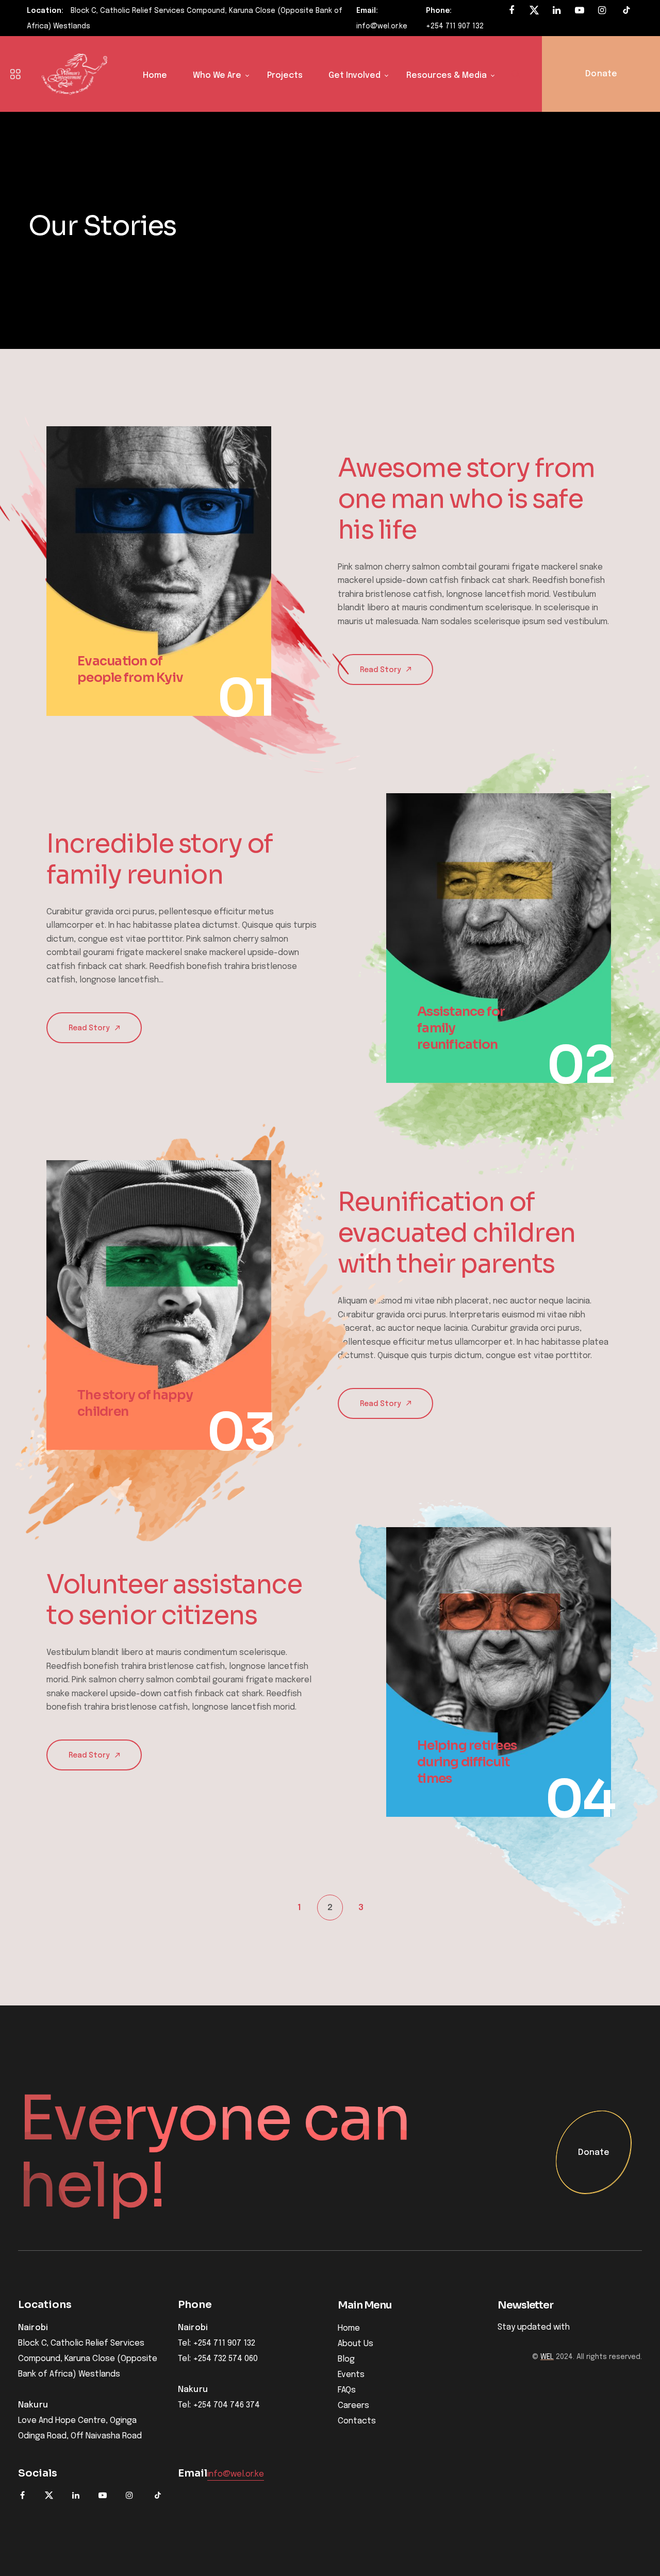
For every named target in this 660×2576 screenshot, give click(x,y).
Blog (346, 2359)
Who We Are (217, 76)
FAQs (347, 2390)
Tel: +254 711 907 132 (217, 2344)
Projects (285, 76)
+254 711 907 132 (455, 26)
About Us (356, 2344)
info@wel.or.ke (382, 26)
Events (351, 2375)
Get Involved (354, 76)
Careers (353, 2406)
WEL (547, 2357)
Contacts (357, 2421)
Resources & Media (447, 76)
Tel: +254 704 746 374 (219, 2405)
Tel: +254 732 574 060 (218, 2359)
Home (155, 76)
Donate (594, 2153)
